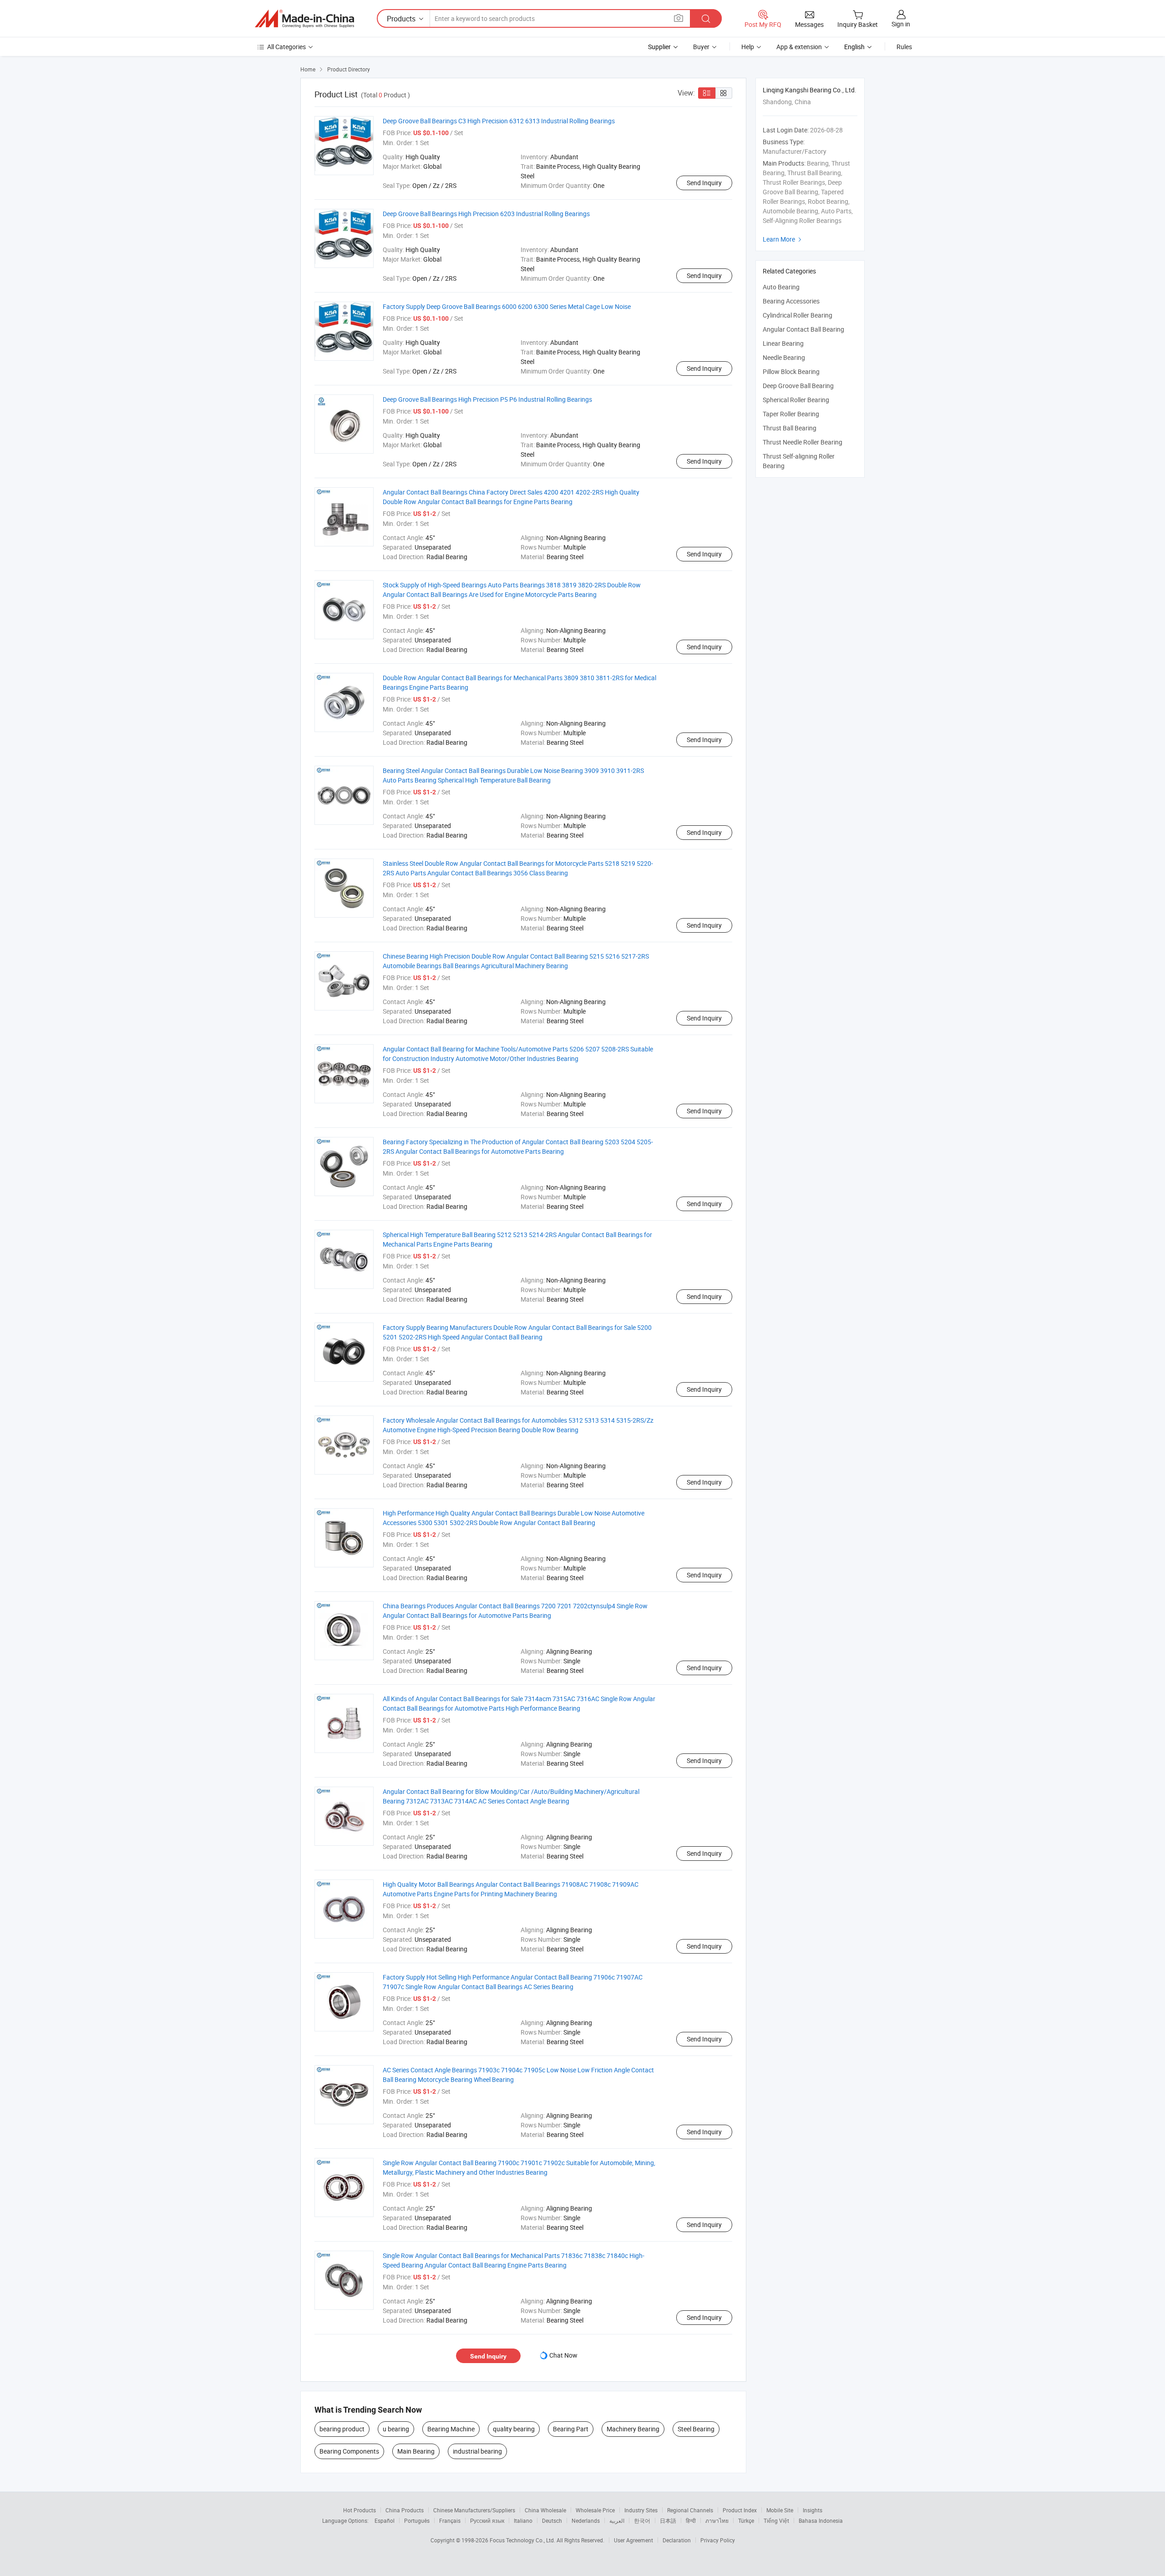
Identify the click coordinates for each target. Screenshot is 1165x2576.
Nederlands (586, 2520)
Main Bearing (416, 2451)
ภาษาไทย (717, 2520)
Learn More (783, 239)
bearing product (342, 2429)
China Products (405, 2510)
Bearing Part (571, 2429)
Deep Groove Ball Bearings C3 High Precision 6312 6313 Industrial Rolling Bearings (499, 121)
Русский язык (487, 2520)
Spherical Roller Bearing (796, 400)
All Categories (286, 47)
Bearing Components (349, 2451)
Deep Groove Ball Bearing (798, 386)
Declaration (677, 2540)
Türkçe (746, 2520)
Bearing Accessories (791, 301)
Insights (813, 2510)
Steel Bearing (696, 2429)
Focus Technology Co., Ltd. (523, 2540)
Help (748, 47)
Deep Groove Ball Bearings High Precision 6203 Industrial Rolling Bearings (486, 214)
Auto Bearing (781, 287)
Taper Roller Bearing (791, 414)
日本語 (668, 2520)
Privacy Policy (718, 2540)
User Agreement (633, 2540)
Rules (904, 47)
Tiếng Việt (776, 2520)
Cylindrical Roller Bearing (798, 315)
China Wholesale (545, 2510)
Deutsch (552, 2520)
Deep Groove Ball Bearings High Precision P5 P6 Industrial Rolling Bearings (487, 399)
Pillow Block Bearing (791, 371)
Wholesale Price (595, 2510)
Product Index (740, 2510)
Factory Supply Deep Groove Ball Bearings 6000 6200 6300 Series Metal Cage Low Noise (507, 306)
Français (450, 2520)
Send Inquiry (704, 183)
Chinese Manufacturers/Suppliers (474, 2510)
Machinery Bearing (633, 2429)
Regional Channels (690, 2510)
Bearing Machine (451, 2429)
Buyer (701, 47)
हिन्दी (691, 2520)
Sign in (901, 24)
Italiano (523, 2520)
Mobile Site (780, 2510)
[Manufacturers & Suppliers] (304, 19)
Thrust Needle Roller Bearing (803, 442)
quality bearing (514, 2429)
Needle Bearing (784, 357)
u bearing (396, 2429)
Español (385, 2520)
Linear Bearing (783, 343)
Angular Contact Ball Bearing (803, 329)
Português (417, 2520)
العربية (617, 2520)
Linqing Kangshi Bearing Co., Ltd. (810, 90)
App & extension (799, 47)
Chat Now (563, 2355)
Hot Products (360, 2510)
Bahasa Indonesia (821, 2520)
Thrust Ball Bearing (790, 428)
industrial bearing (477, 2451)
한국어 (642, 2520)
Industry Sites (641, 2510)
